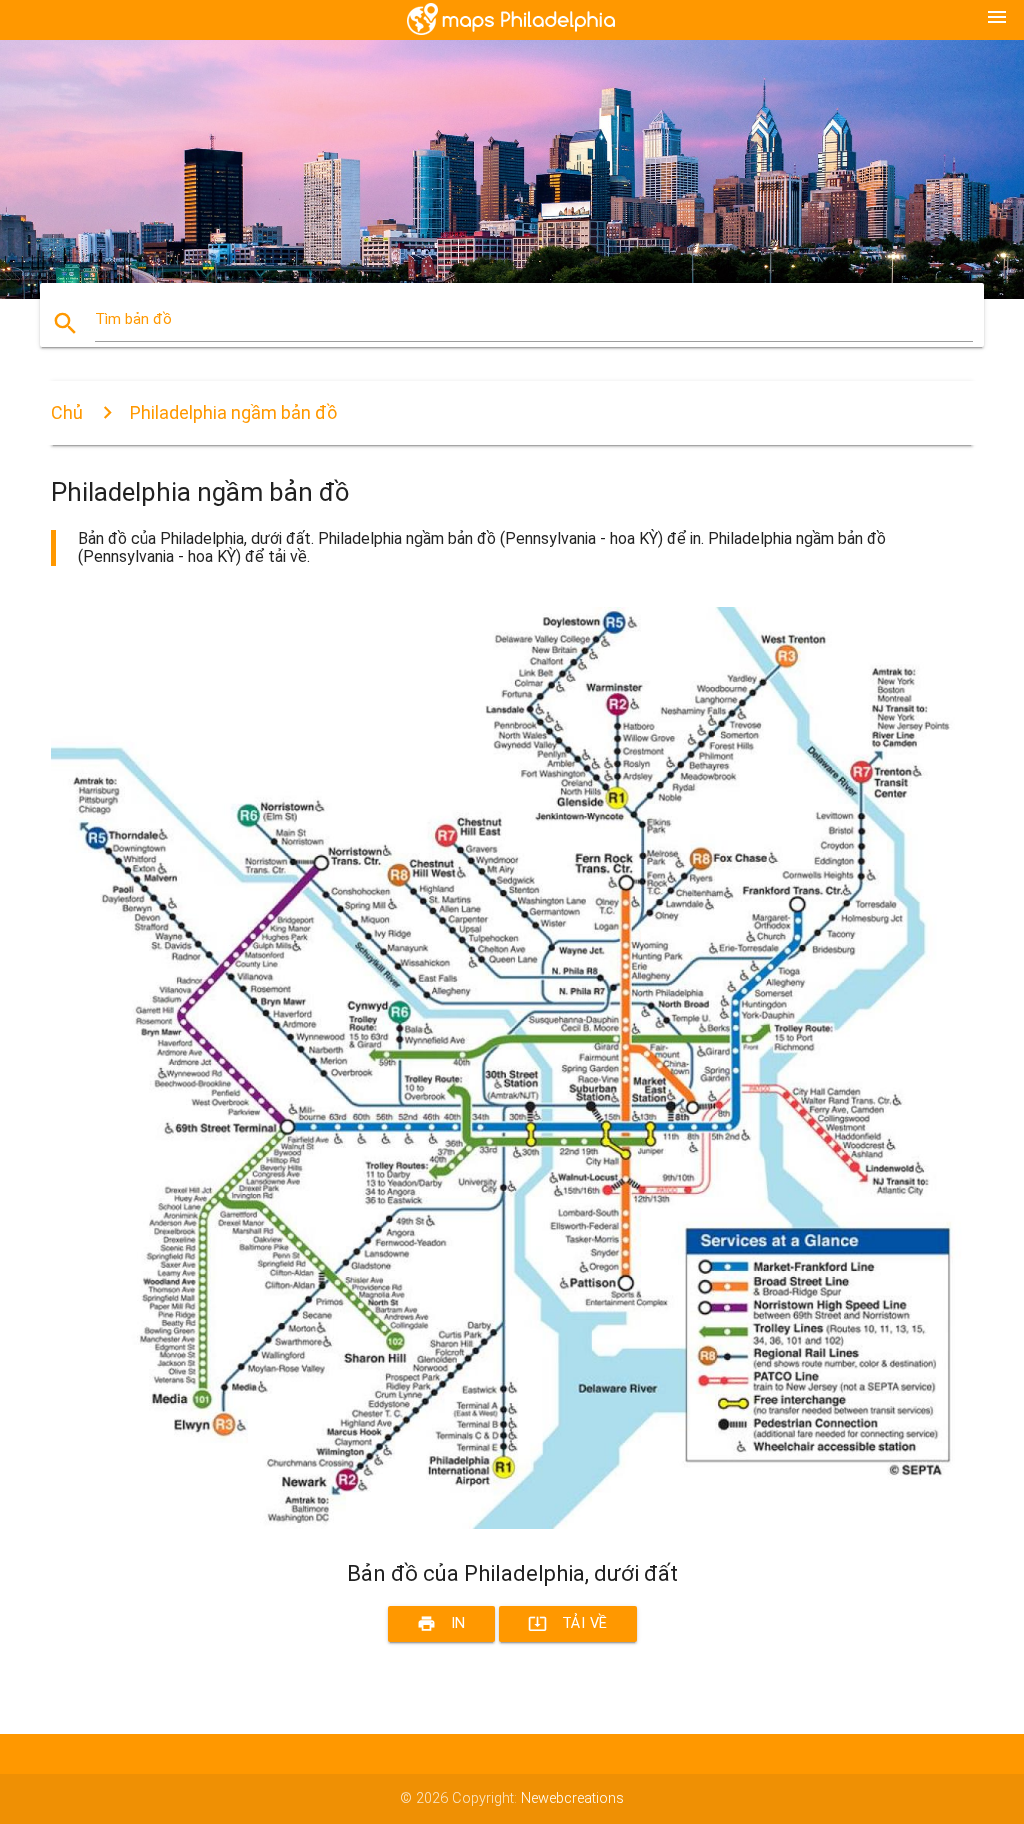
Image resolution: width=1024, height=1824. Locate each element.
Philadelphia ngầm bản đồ (233, 412)
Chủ (67, 412)
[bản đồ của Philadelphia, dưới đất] (512, 1524)
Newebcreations (572, 1798)
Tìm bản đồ (133, 319)
